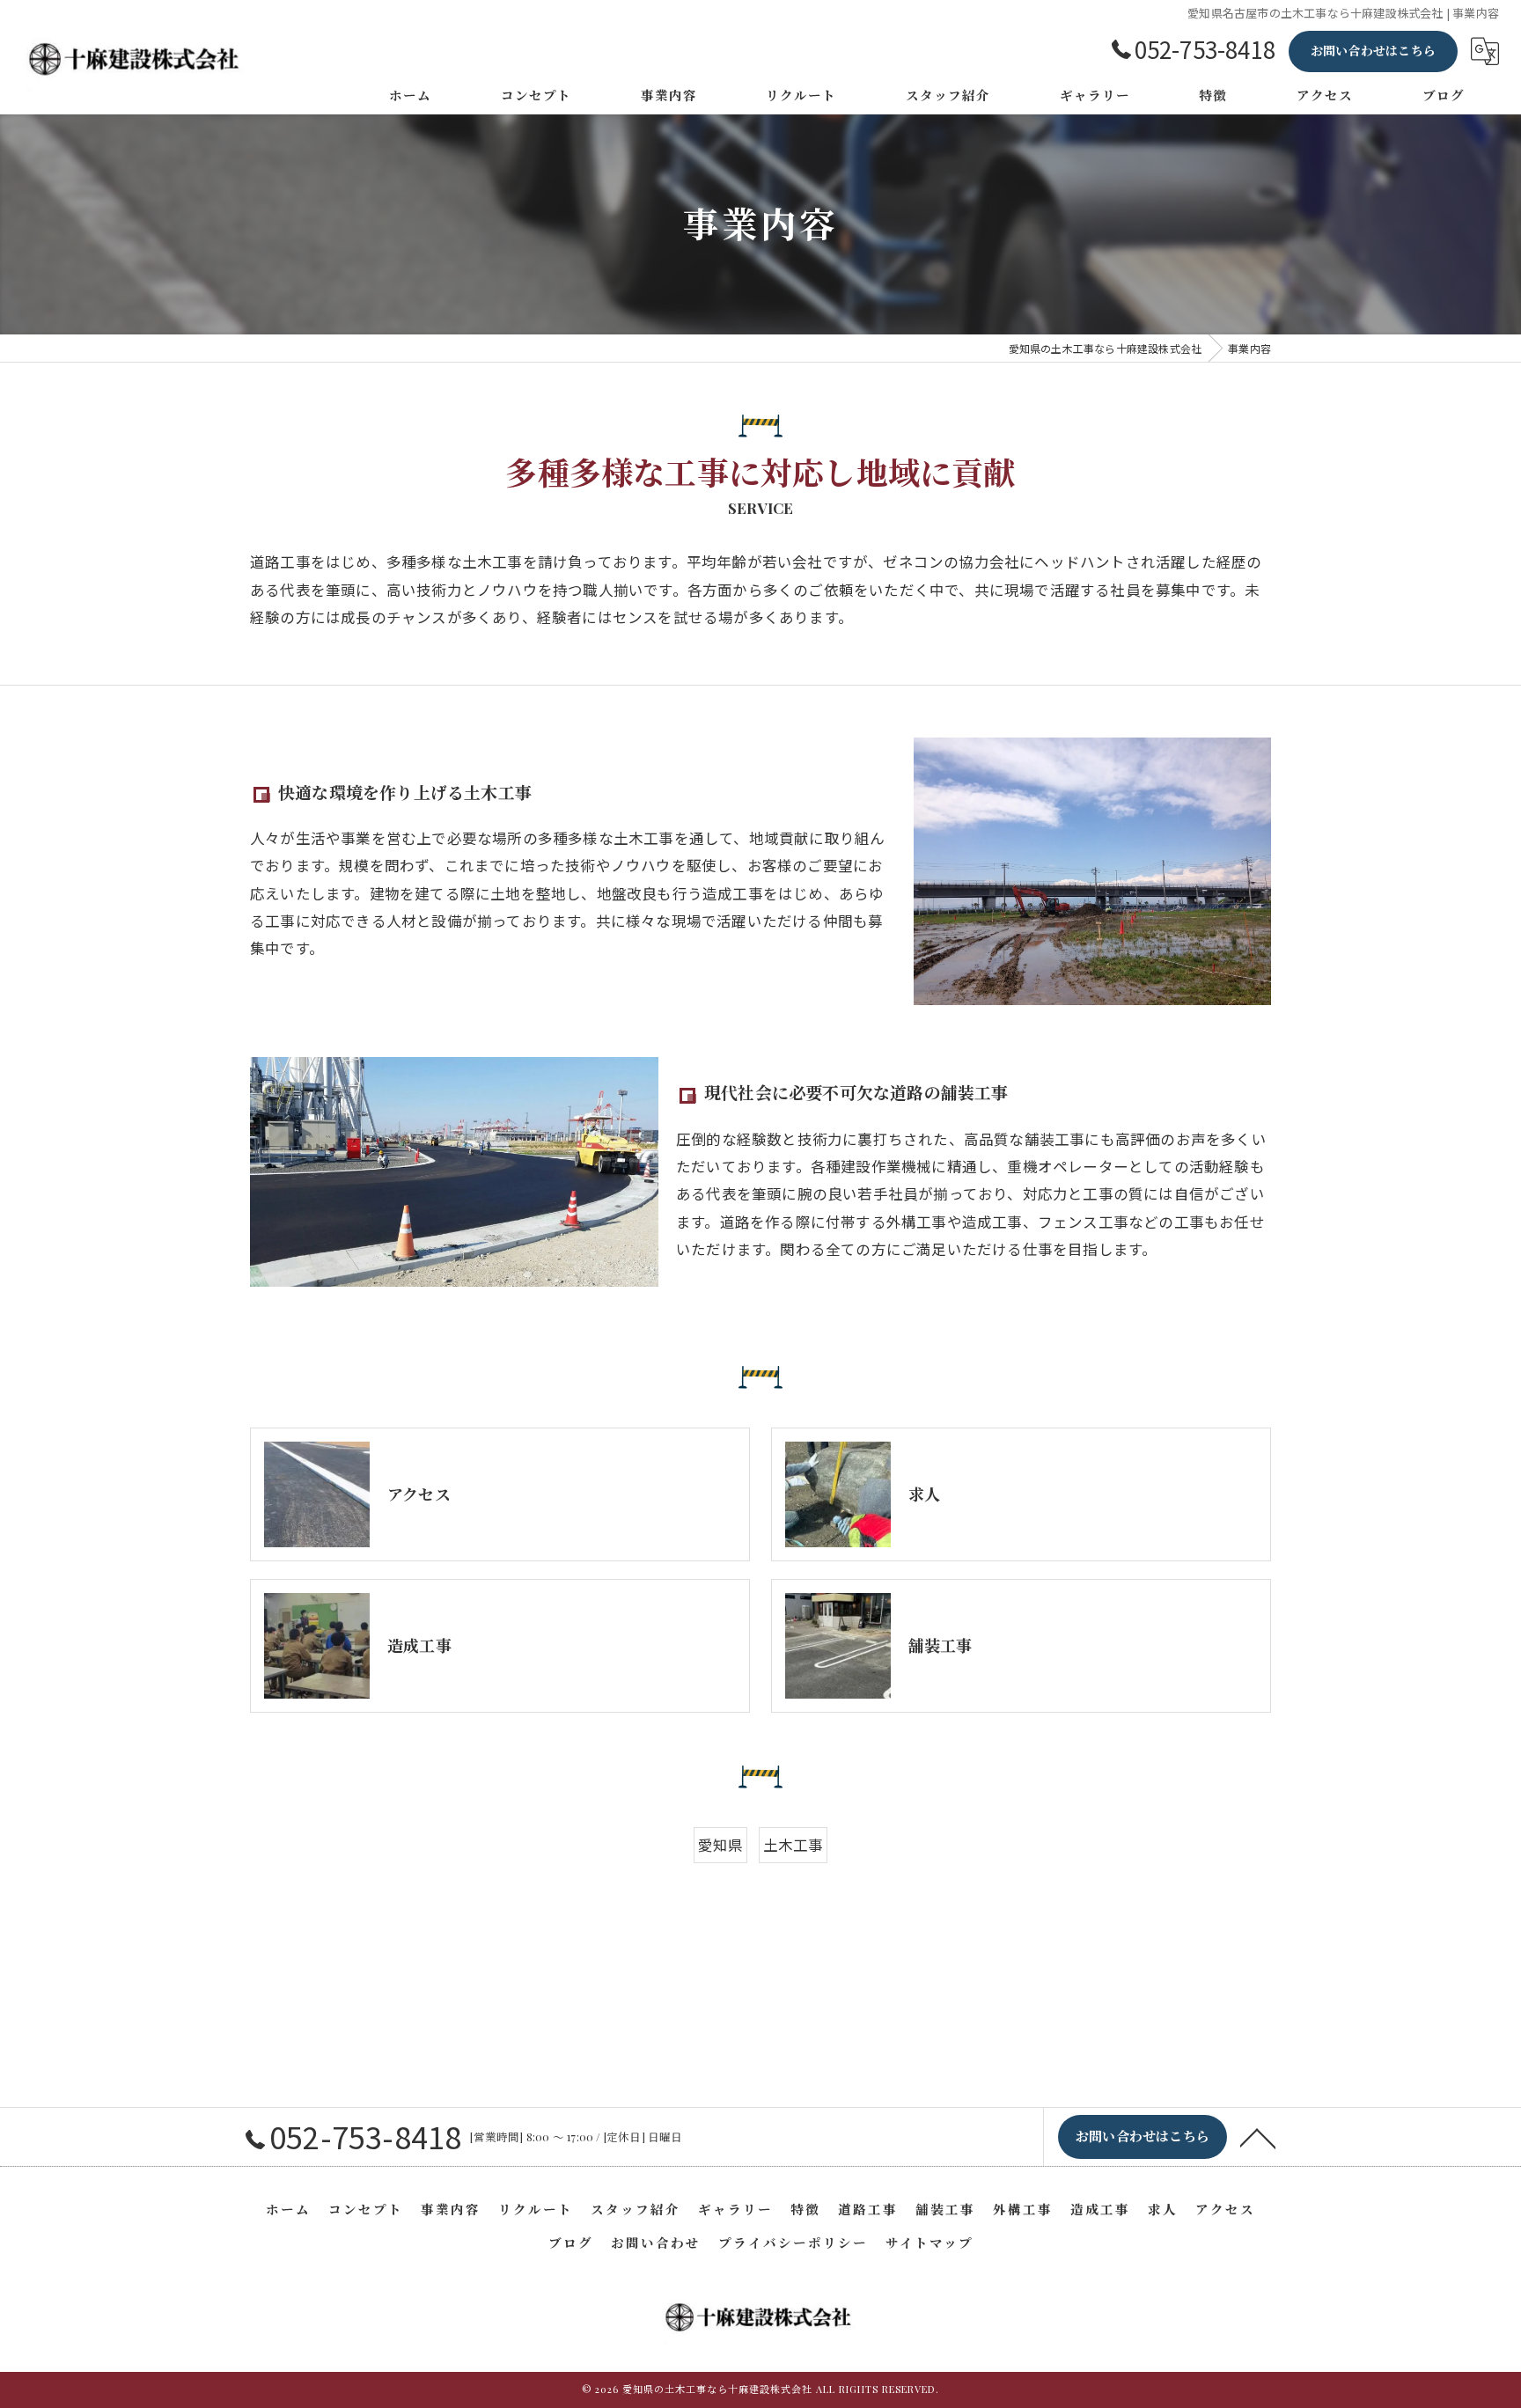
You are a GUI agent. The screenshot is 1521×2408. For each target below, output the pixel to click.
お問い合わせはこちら (1373, 51)
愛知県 (721, 1845)
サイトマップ (929, 2243)
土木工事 (794, 1845)
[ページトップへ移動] (1258, 2137)
